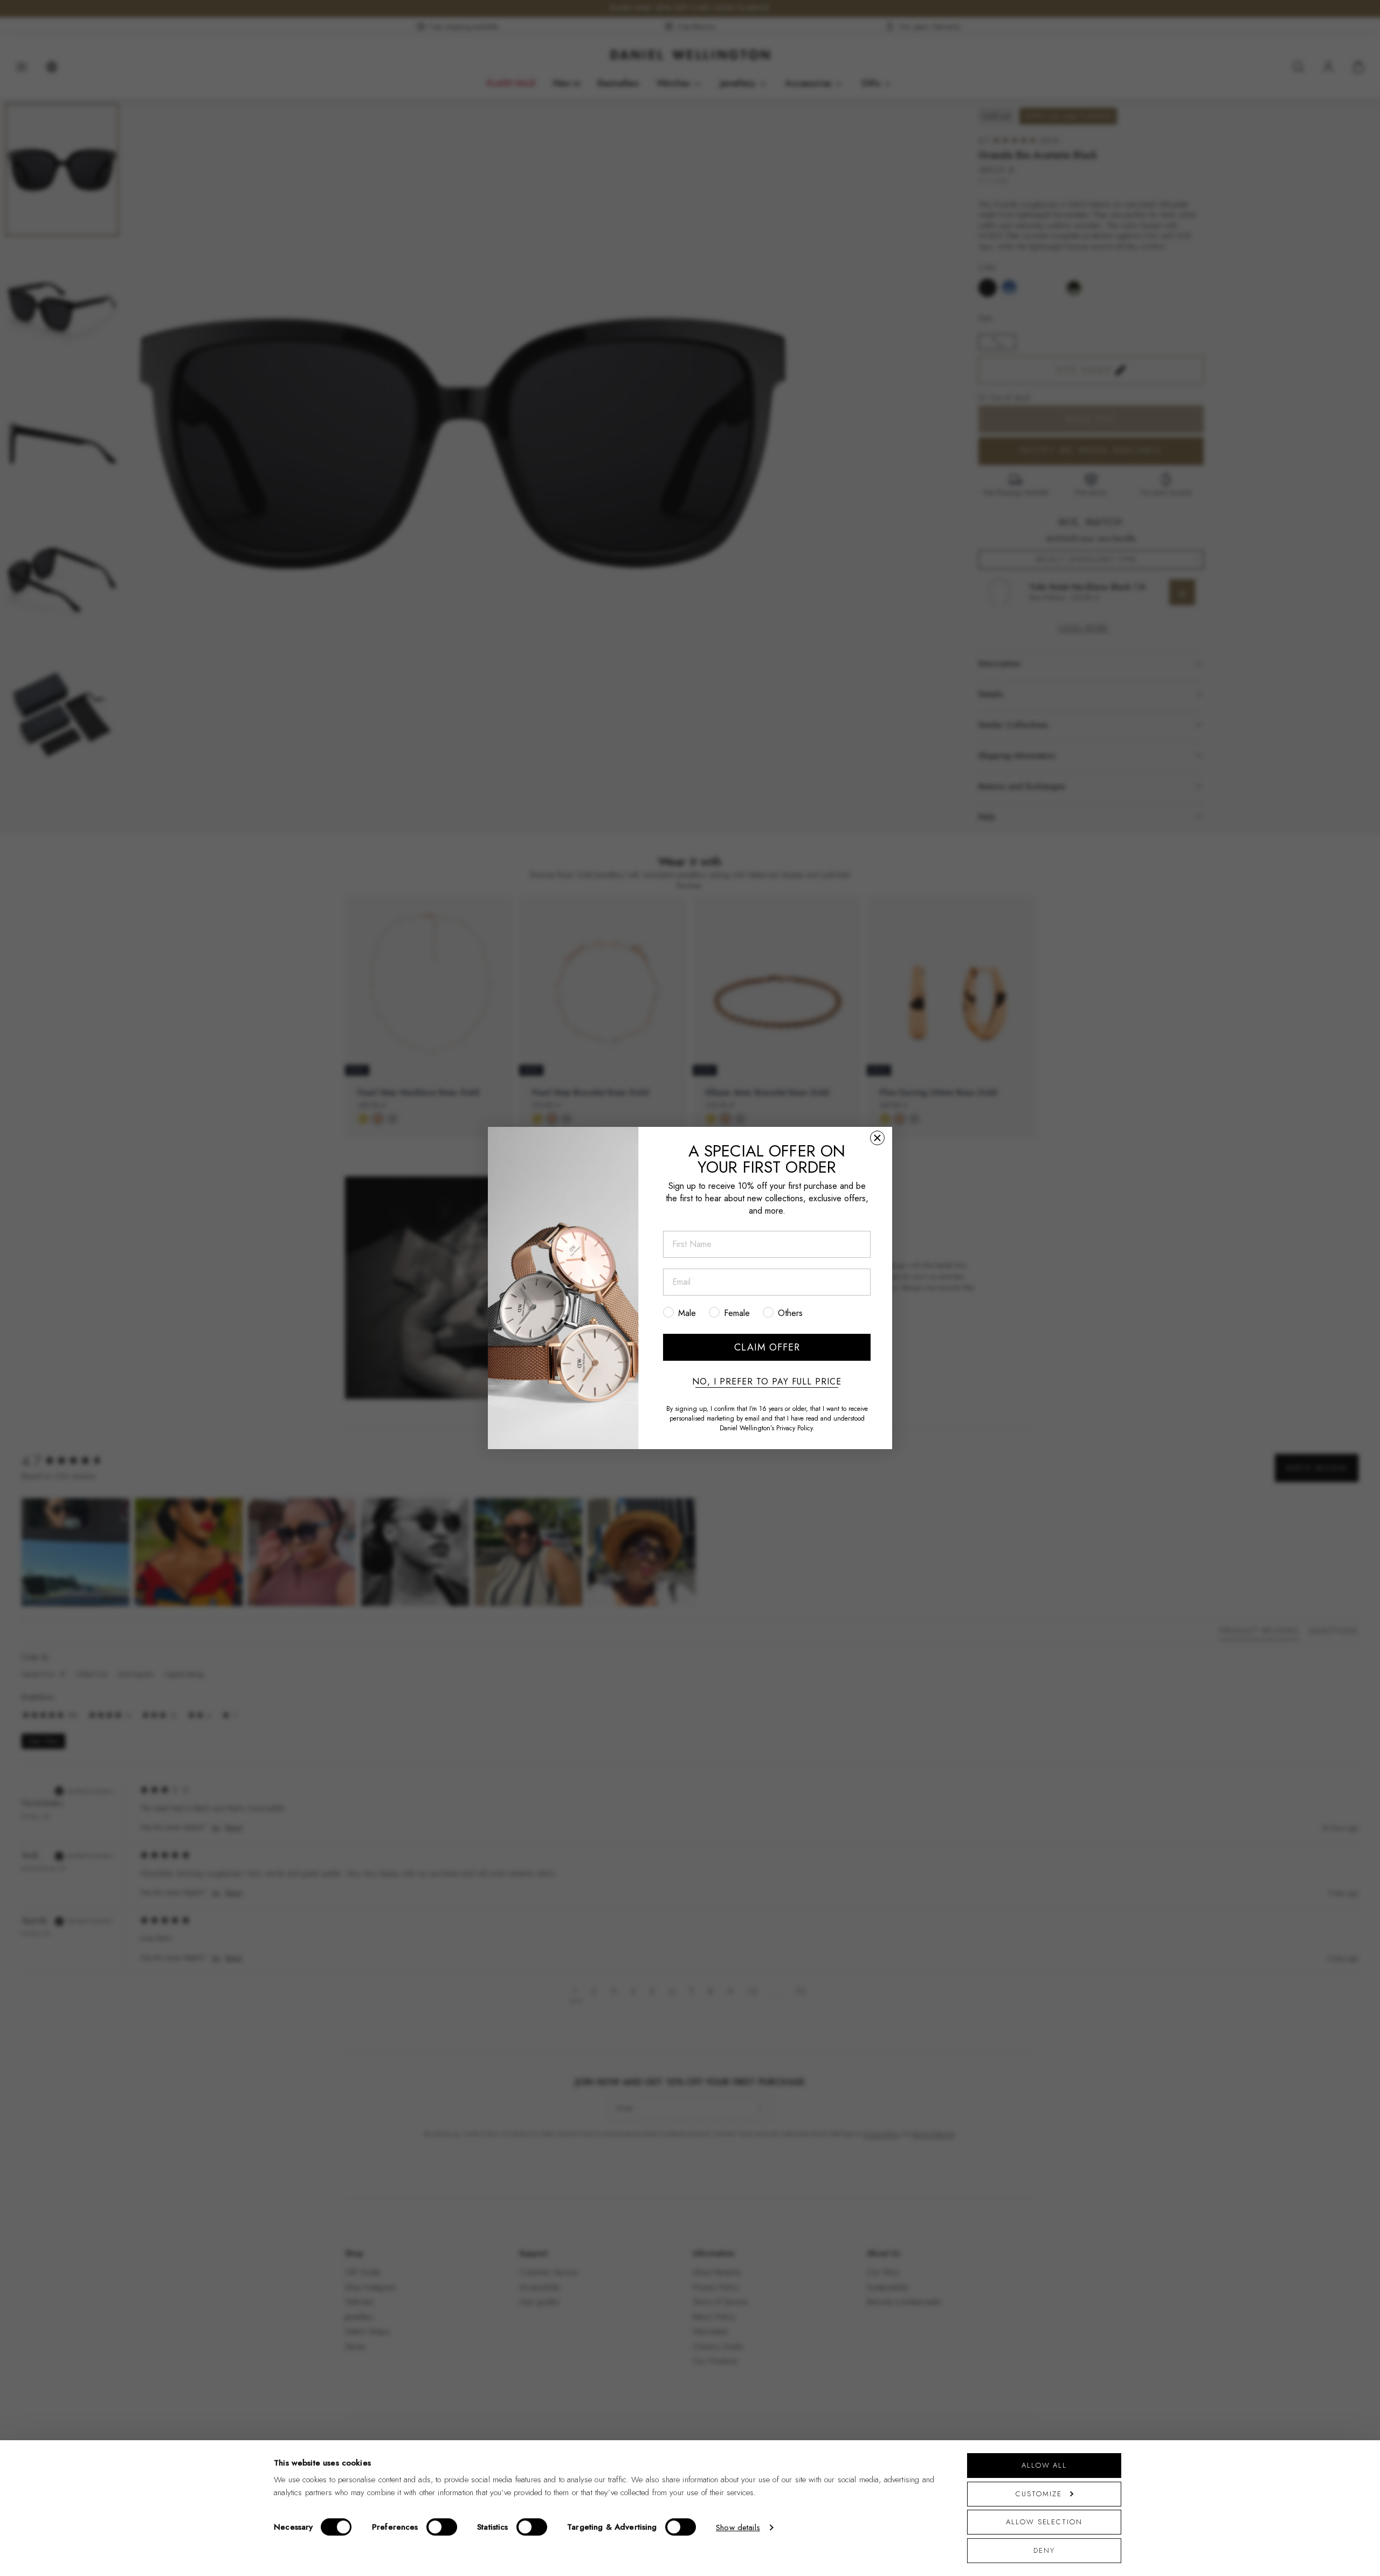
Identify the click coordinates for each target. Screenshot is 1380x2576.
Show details (738, 2527)
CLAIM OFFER (767, 1347)
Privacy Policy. (795, 1428)
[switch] (442, 2527)
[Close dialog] (877, 1138)
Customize (1039, 2494)
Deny (1044, 2550)
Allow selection (1044, 2522)
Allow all (1044, 2465)
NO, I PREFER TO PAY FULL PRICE (767, 1382)
